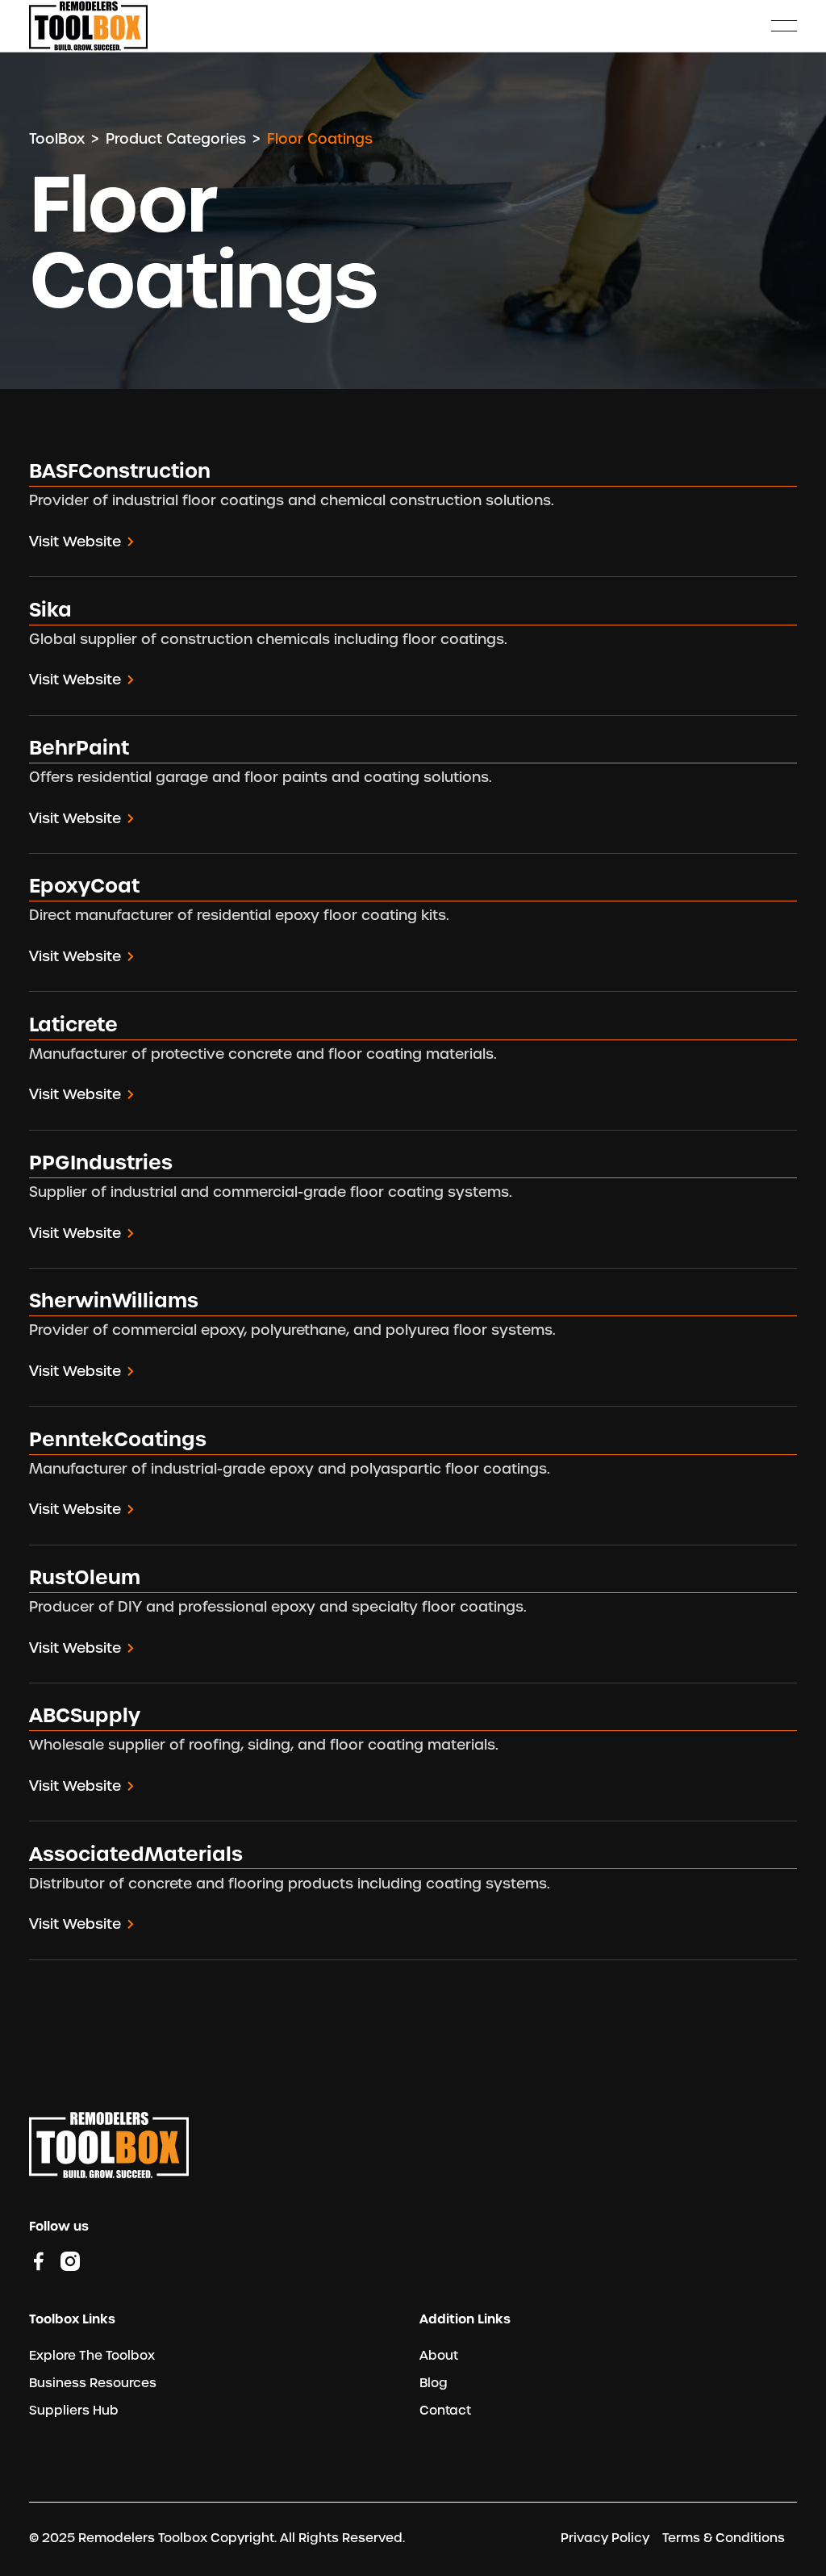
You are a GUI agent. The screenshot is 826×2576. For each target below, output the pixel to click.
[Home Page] (88, 26)
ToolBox (57, 138)
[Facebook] (39, 2260)
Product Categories (176, 138)
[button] (784, 26)
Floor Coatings (320, 138)
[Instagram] (70, 2260)
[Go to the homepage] (109, 2145)
